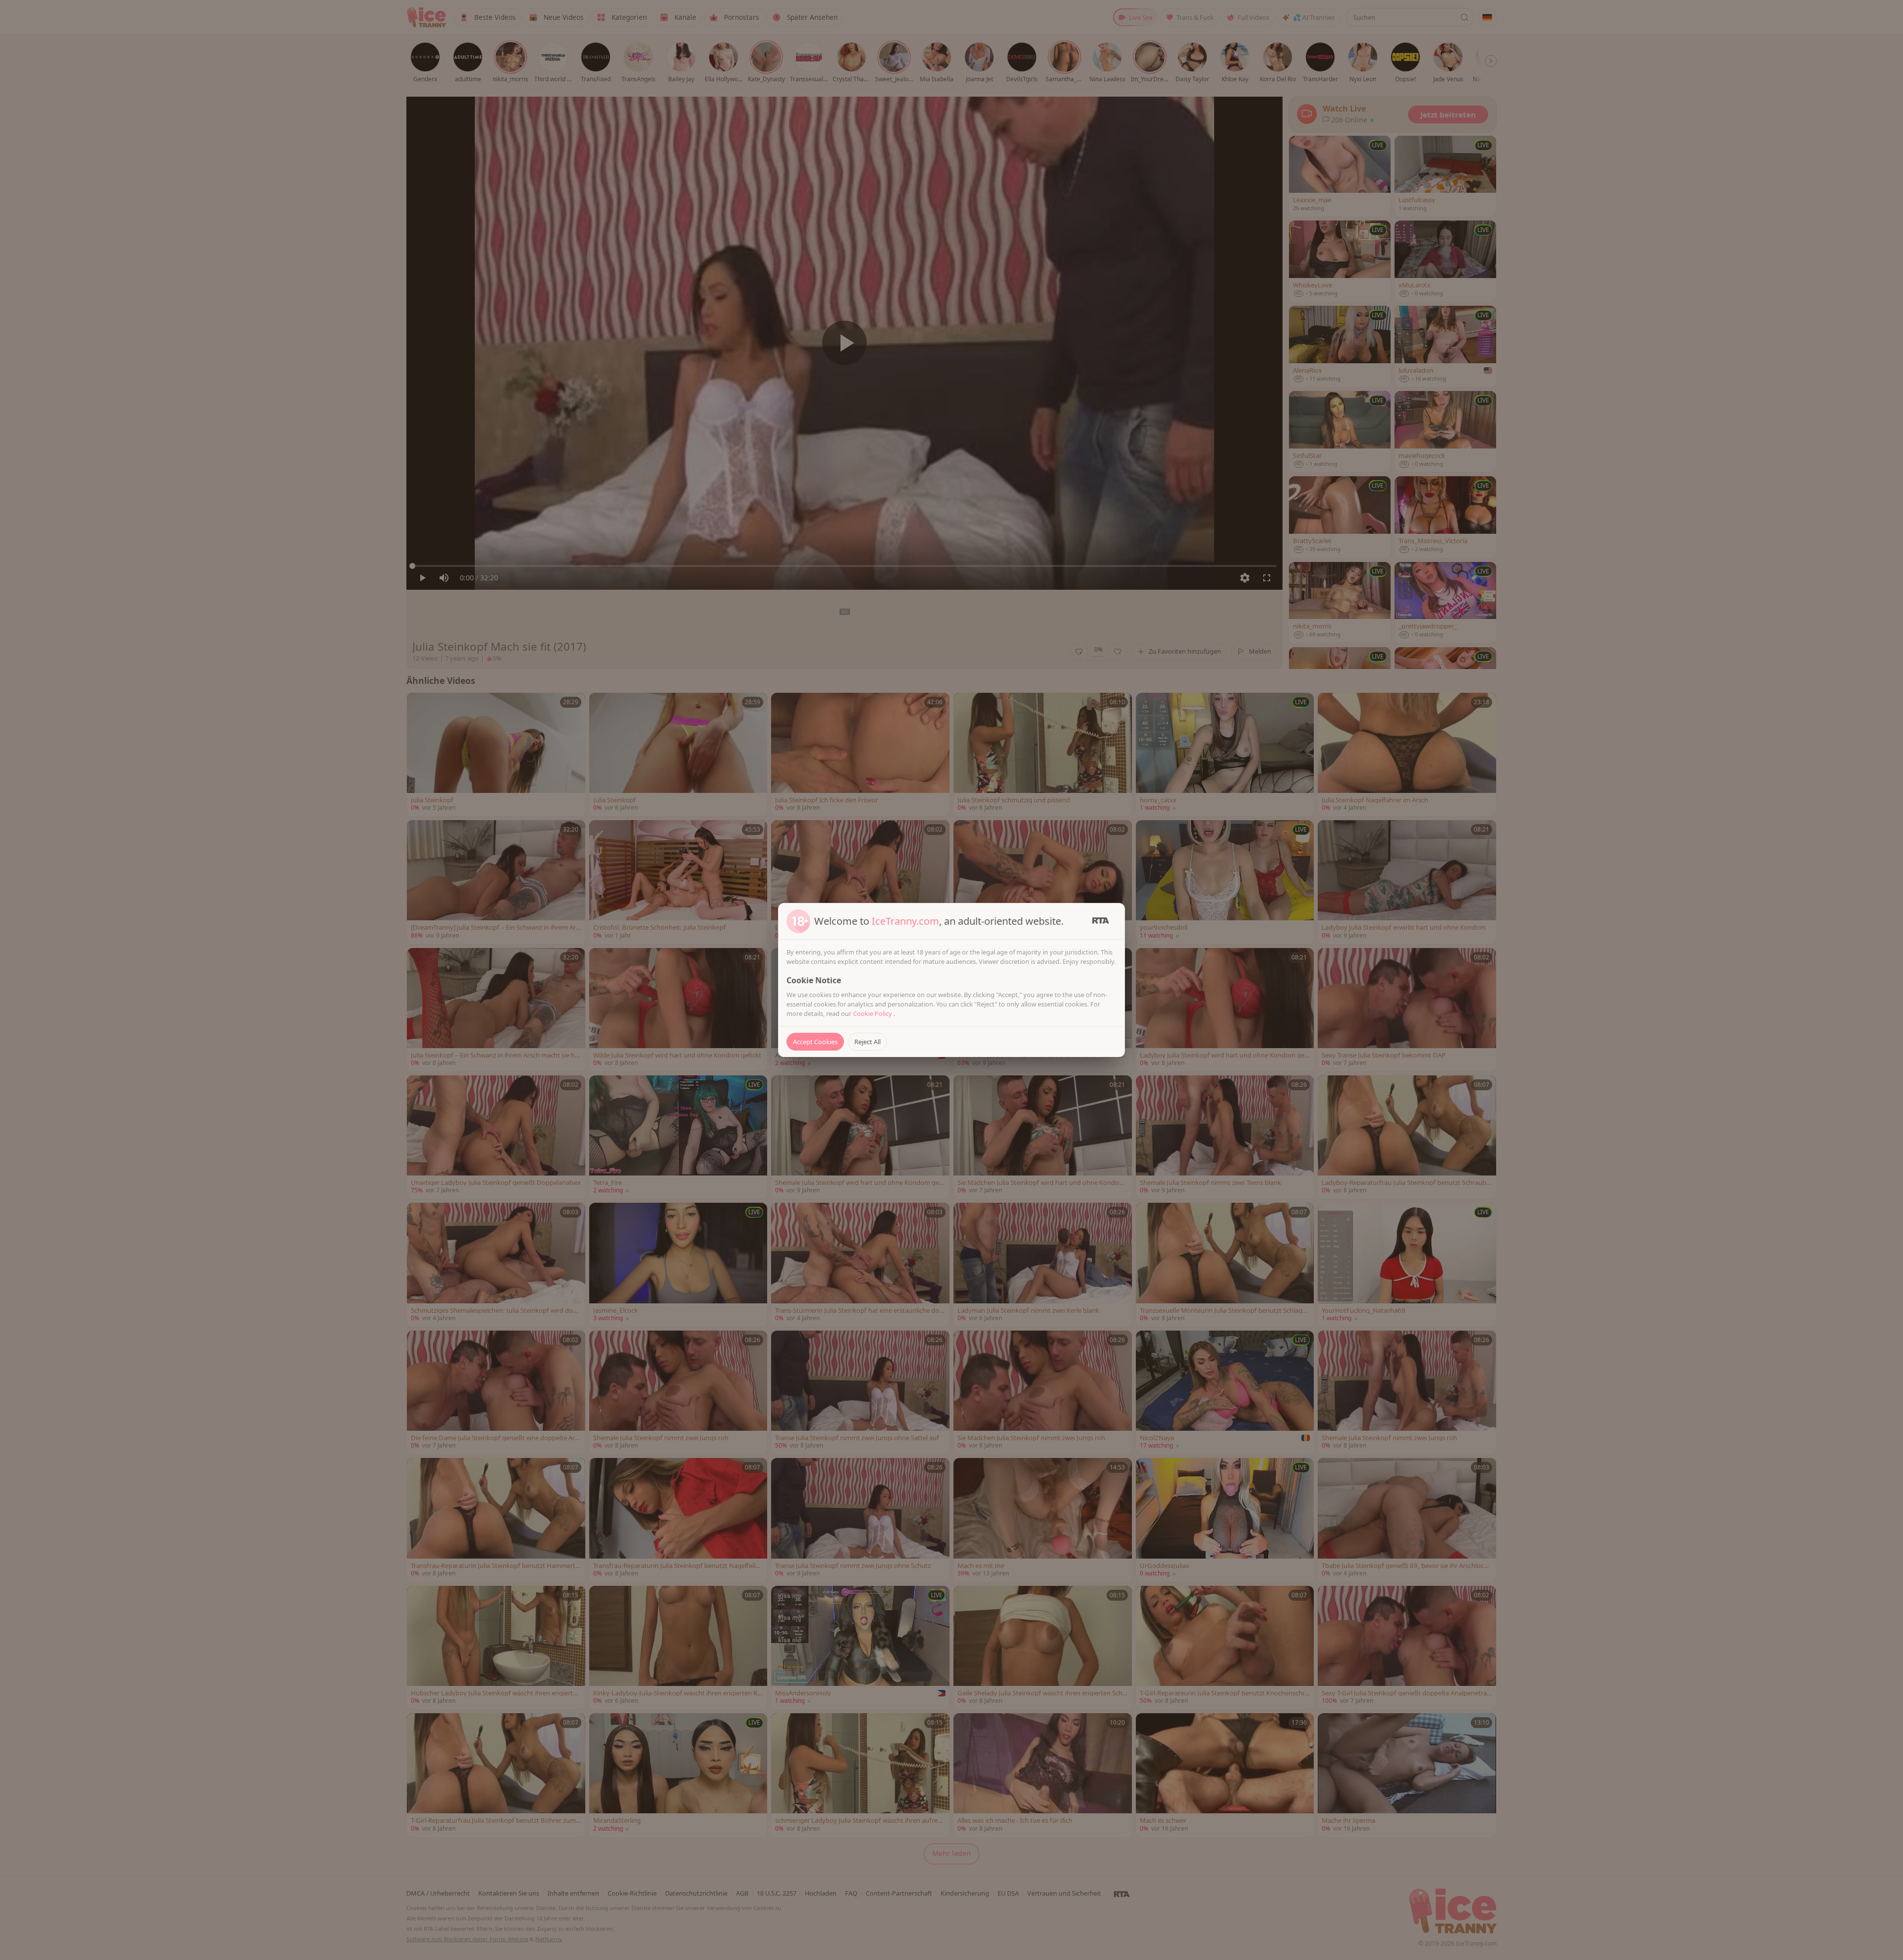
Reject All (868, 1042)
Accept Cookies (815, 1042)
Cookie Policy (873, 1013)
